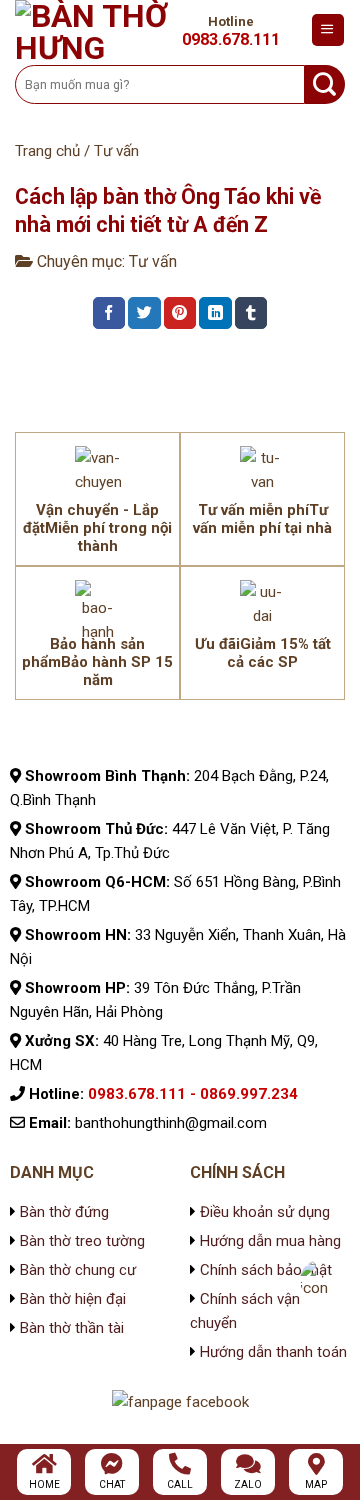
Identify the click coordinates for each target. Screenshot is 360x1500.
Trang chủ (47, 151)
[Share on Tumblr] (251, 313)
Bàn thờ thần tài (72, 1328)
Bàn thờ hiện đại (73, 1299)
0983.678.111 (231, 40)
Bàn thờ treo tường (82, 1241)
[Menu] (328, 29)
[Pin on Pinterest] (180, 313)
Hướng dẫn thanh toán (273, 1352)
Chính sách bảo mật (264, 1270)
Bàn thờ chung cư (78, 1270)
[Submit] (325, 84)
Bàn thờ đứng (64, 1212)
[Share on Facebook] (109, 313)
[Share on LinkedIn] (215, 313)
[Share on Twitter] (144, 313)
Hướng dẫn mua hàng (270, 1241)
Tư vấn (116, 151)
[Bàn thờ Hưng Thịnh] (93, 30)
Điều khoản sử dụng (263, 1212)
